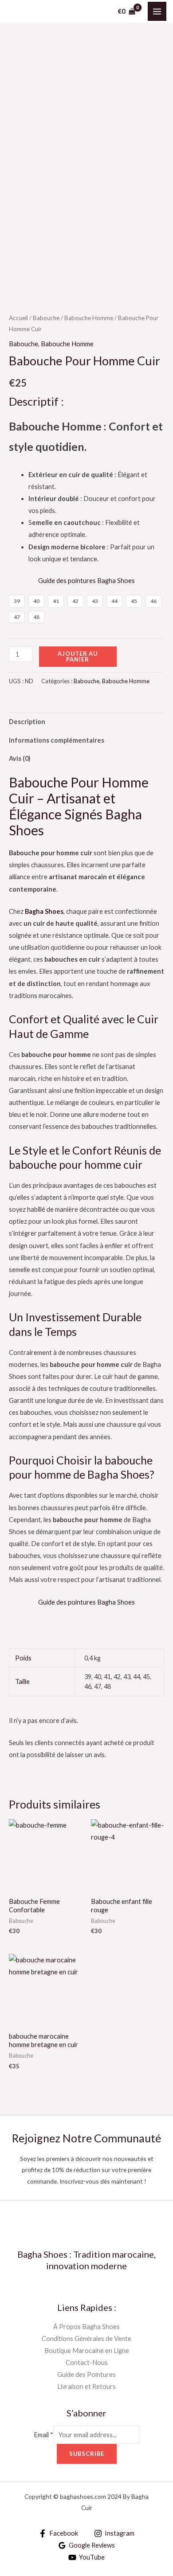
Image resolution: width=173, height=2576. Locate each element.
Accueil (18, 318)
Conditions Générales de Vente (86, 2339)
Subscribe (87, 2454)
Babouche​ (46, 318)
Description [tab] (27, 722)
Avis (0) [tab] (20, 758)
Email (43, 2435)
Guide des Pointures (86, 2374)
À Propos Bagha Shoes (86, 2327)
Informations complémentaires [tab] (57, 740)
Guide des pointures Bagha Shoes (86, 581)
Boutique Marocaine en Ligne (87, 2351)
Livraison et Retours (86, 2386)
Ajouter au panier (78, 656)
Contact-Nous (87, 2363)
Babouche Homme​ (89, 318)
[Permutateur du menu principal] (157, 11)
